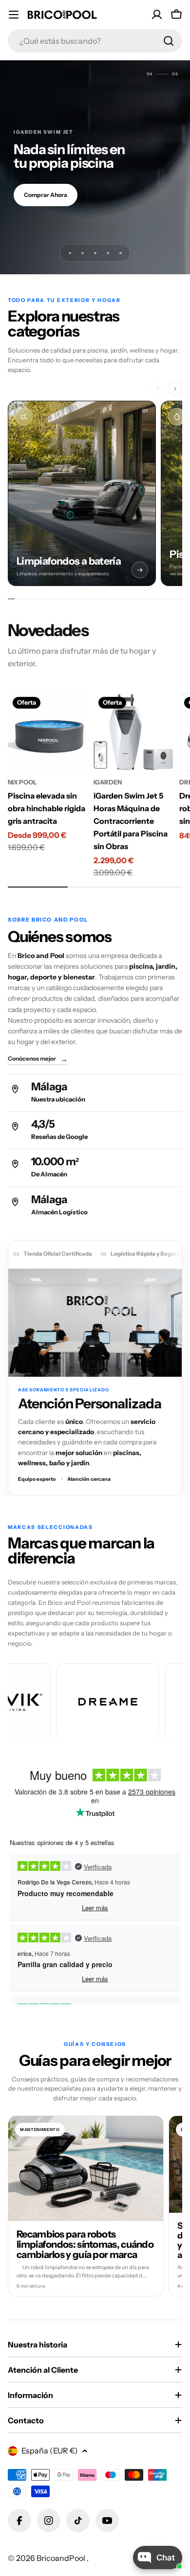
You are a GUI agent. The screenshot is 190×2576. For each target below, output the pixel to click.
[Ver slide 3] (95, 253)
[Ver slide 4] (108, 253)
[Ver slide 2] (82, 253)
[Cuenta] (157, 15)
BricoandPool (62, 2558)
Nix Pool (22, 782)
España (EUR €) (50, 2451)
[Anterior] (157, 389)
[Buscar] (169, 41)
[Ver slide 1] (70, 253)
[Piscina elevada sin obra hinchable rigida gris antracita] (48, 732)
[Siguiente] (175, 389)
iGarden (108, 782)
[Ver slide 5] (120, 253)
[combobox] (95, 41)
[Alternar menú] (14, 15)
